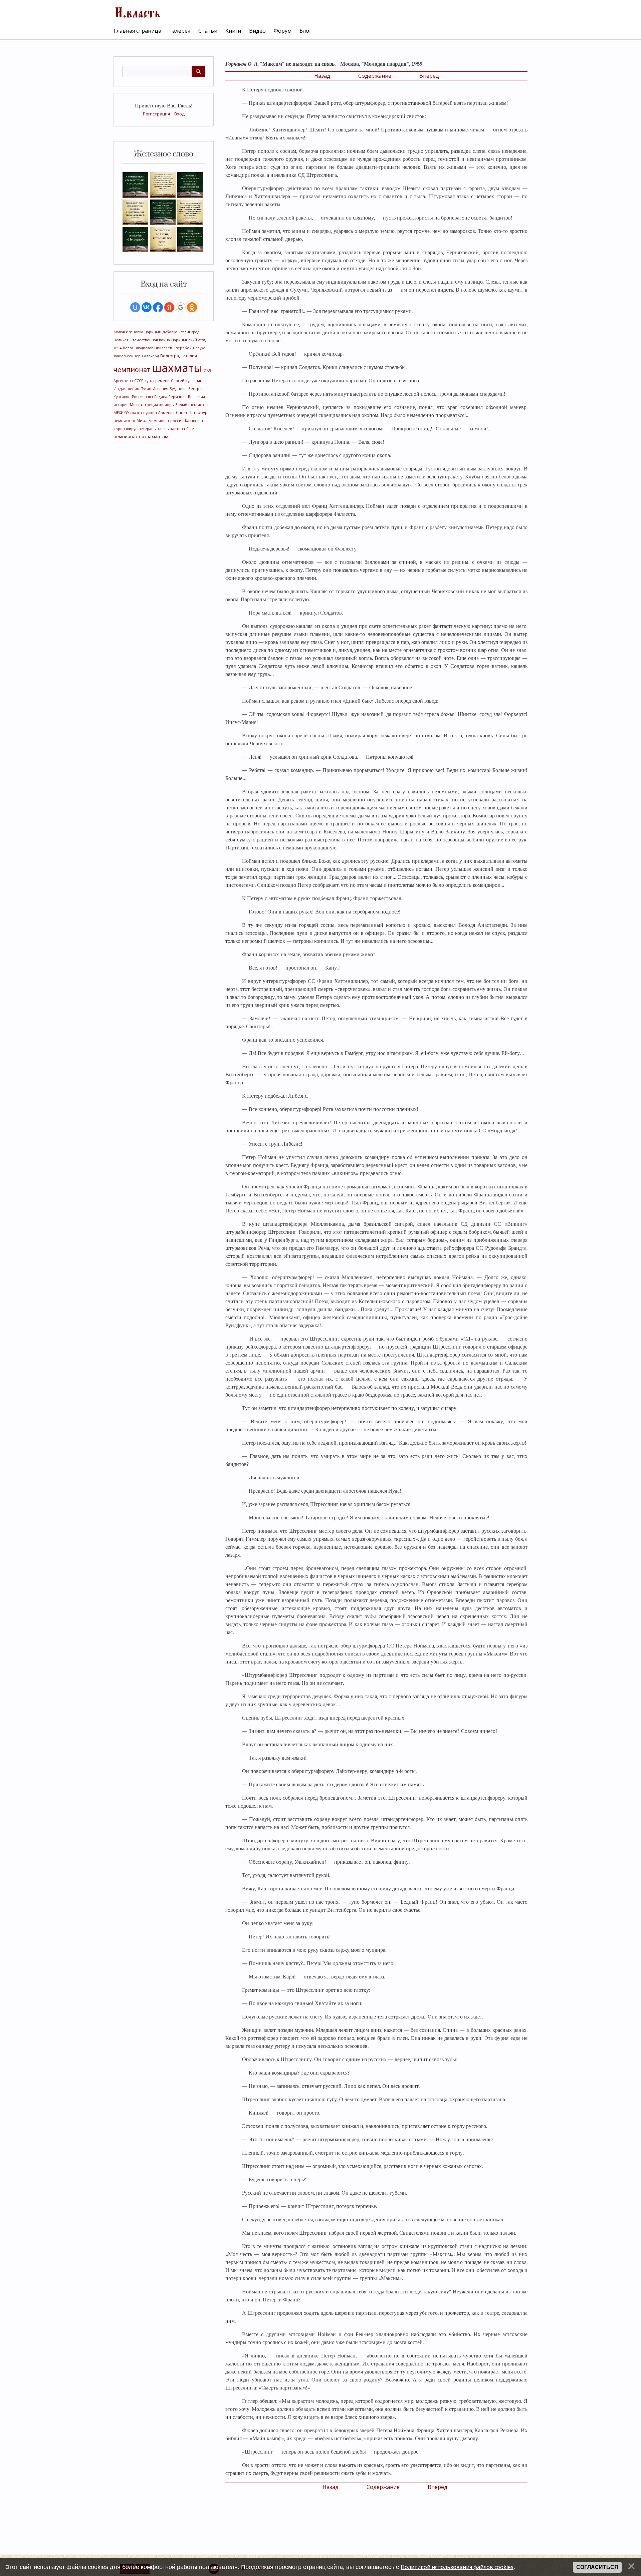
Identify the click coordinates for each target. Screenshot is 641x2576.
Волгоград (171, 356)
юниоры (167, 405)
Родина (161, 397)
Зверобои (182, 348)
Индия (120, 389)
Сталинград (189, 332)
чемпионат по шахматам (141, 436)
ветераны (148, 429)
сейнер (134, 356)
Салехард (150, 356)
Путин (146, 389)
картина (178, 429)
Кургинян (122, 397)
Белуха (199, 348)
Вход (179, 114)
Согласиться (597, 2567)
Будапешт (178, 389)
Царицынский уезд (188, 340)
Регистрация (156, 114)
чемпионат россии (166, 421)
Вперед (429, 76)
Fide (190, 429)
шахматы (177, 368)
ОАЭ (207, 371)
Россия (138, 397)
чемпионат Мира (131, 421)
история (121, 405)
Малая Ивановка (128, 332)
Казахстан (194, 421)
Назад (322, 76)
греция (151, 405)
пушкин (150, 413)
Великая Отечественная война (142, 340)
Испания (160, 389)
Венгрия (196, 389)
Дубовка (170, 332)
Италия (190, 356)
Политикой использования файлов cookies (457, 2567)
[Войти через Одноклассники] (192, 307)
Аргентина (123, 381)
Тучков (120, 356)
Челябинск (186, 405)
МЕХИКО (121, 413)
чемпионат (132, 370)
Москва (137, 405)
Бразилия (196, 397)
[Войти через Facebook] (158, 307)
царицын (153, 332)
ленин (134, 389)
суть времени (157, 381)
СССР (139, 381)
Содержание (375, 76)
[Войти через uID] (135, 307)
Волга (128, 348)
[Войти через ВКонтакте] (147, 307)
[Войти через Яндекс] (169, 307)
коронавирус (125, 429)
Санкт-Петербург (193, 413)
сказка (136, 413)
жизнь (163, 429)
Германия (178, 397)
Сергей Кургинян (187, 381)
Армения (166, 413)
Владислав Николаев (153, 348)
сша (149, 397)
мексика (205, 405)
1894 (118, 348)
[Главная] (137, 12)
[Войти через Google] (181, 307)
